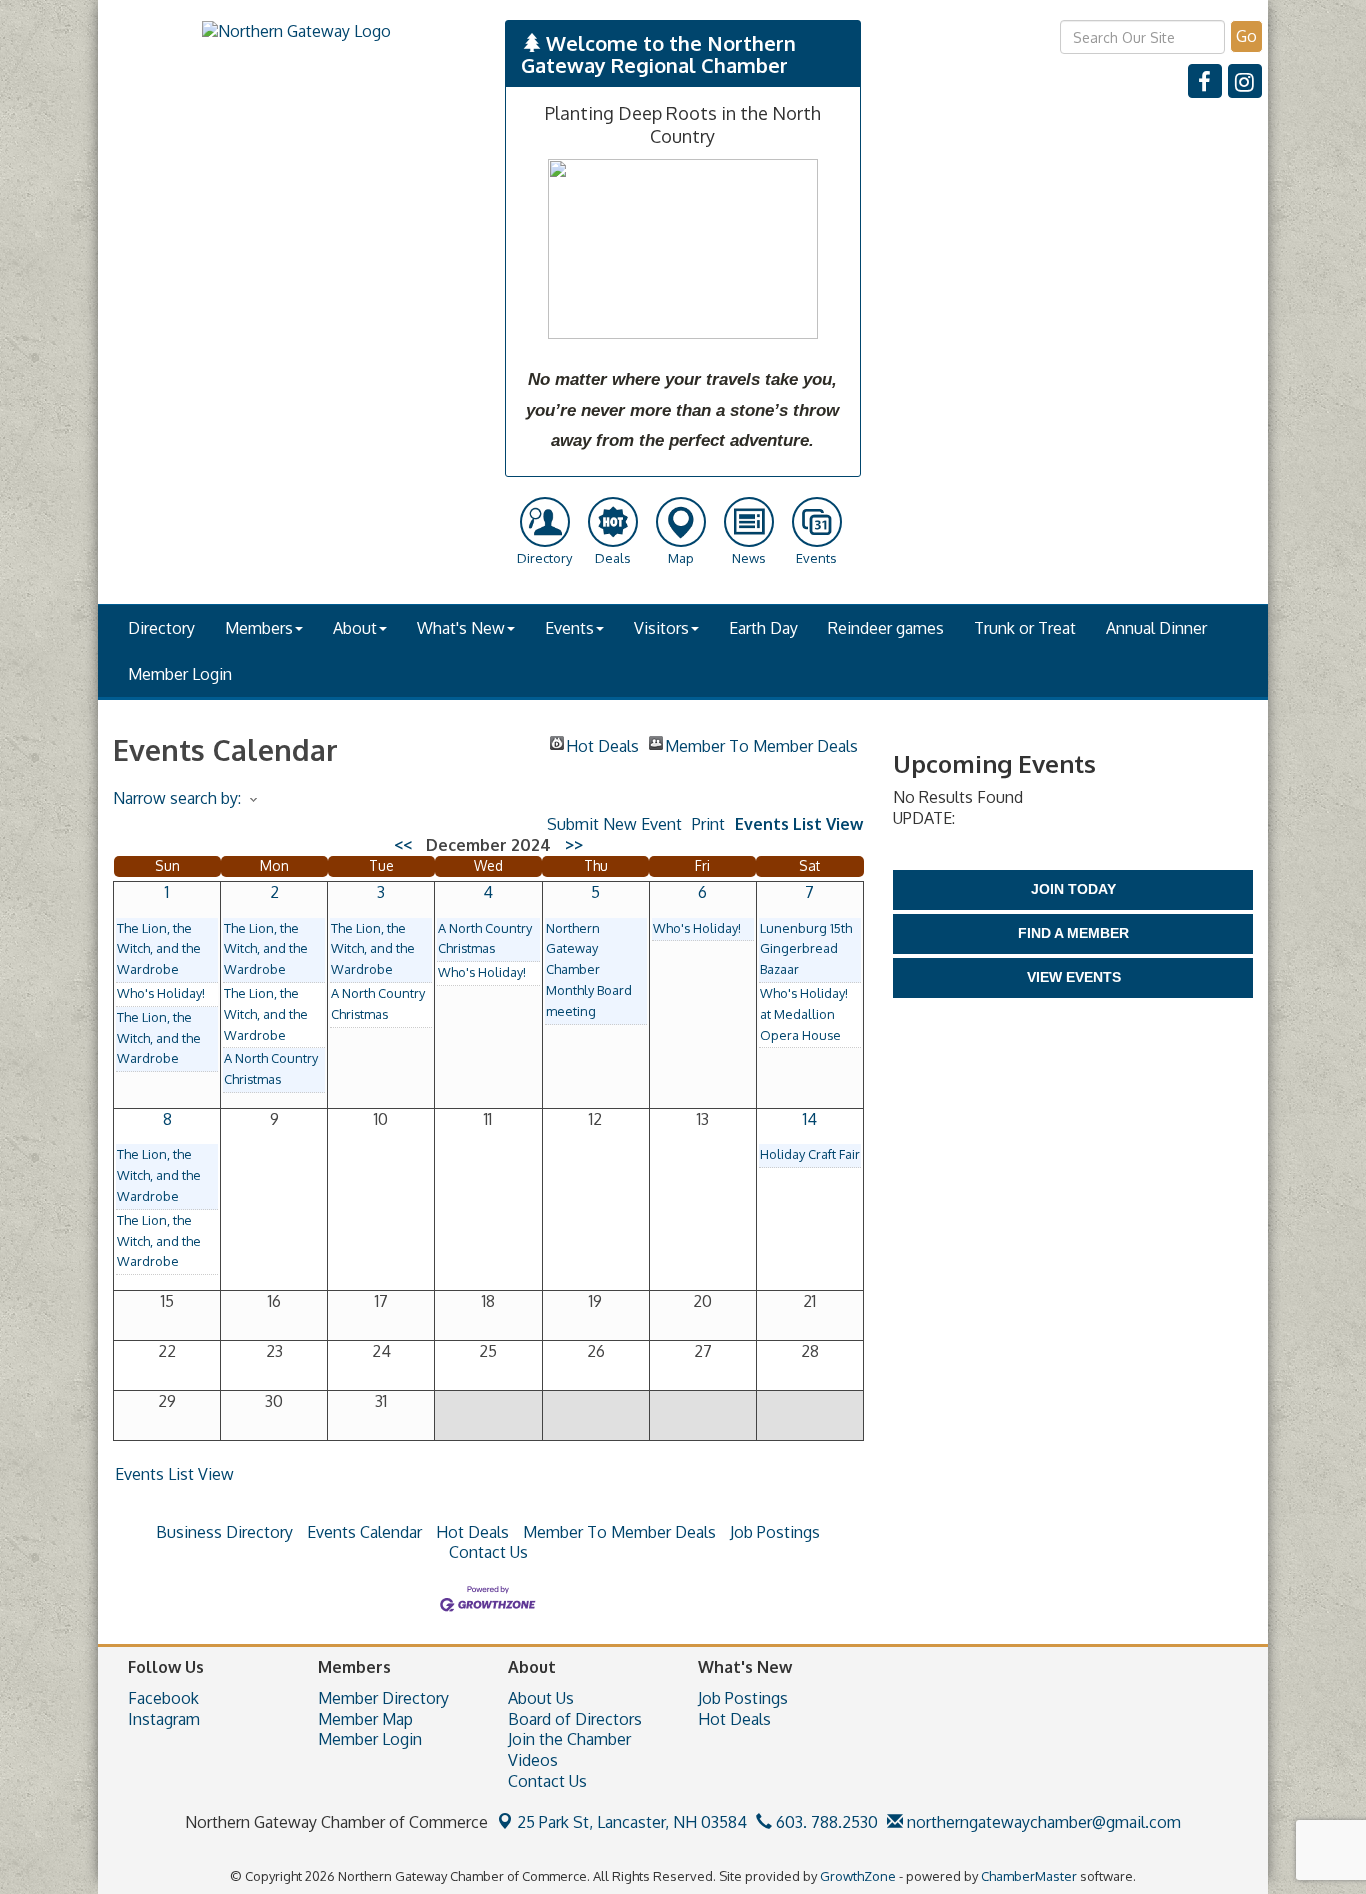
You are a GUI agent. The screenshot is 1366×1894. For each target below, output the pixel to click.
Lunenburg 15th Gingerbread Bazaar (806, 949)
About (355, 628)
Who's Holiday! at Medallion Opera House (804, 1014)
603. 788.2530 (825, 1822)
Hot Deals (602, 743)
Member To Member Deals (761, 743)
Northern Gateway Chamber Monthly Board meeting (589, 969)
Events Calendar (364, 1532)
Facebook (163, 1698)
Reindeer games (886, 628)
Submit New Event (614, 824)
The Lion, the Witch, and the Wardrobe (159, 949)
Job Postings (775, 1532)
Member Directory (383, 1698)
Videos (533, 1760)
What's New (461, 628)
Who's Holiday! (161, 993)
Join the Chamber (569, 1739)
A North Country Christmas (271, 1068)
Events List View (799, 824)
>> (574, 845)
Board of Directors (575, 1719)
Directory (161, 628)
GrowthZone (858, 1876)
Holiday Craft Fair (810, 1154)
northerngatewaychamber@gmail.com (1042, 1822)
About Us (541, 1698)
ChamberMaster (1029, 1876)
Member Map (365, 1719)
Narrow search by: (177, 798)
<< (403, 845)
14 (810, 1119)
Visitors (661, 628)
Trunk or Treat (1025, 628)
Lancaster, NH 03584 (632, 1822)
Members (259, 628)
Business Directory (224, 1532)
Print (708, 824)
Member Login (180, 674)
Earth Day (763, 628)
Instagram (164, 1719)
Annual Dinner (1156, 628)
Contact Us (488, 1552)
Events (569, 628)
